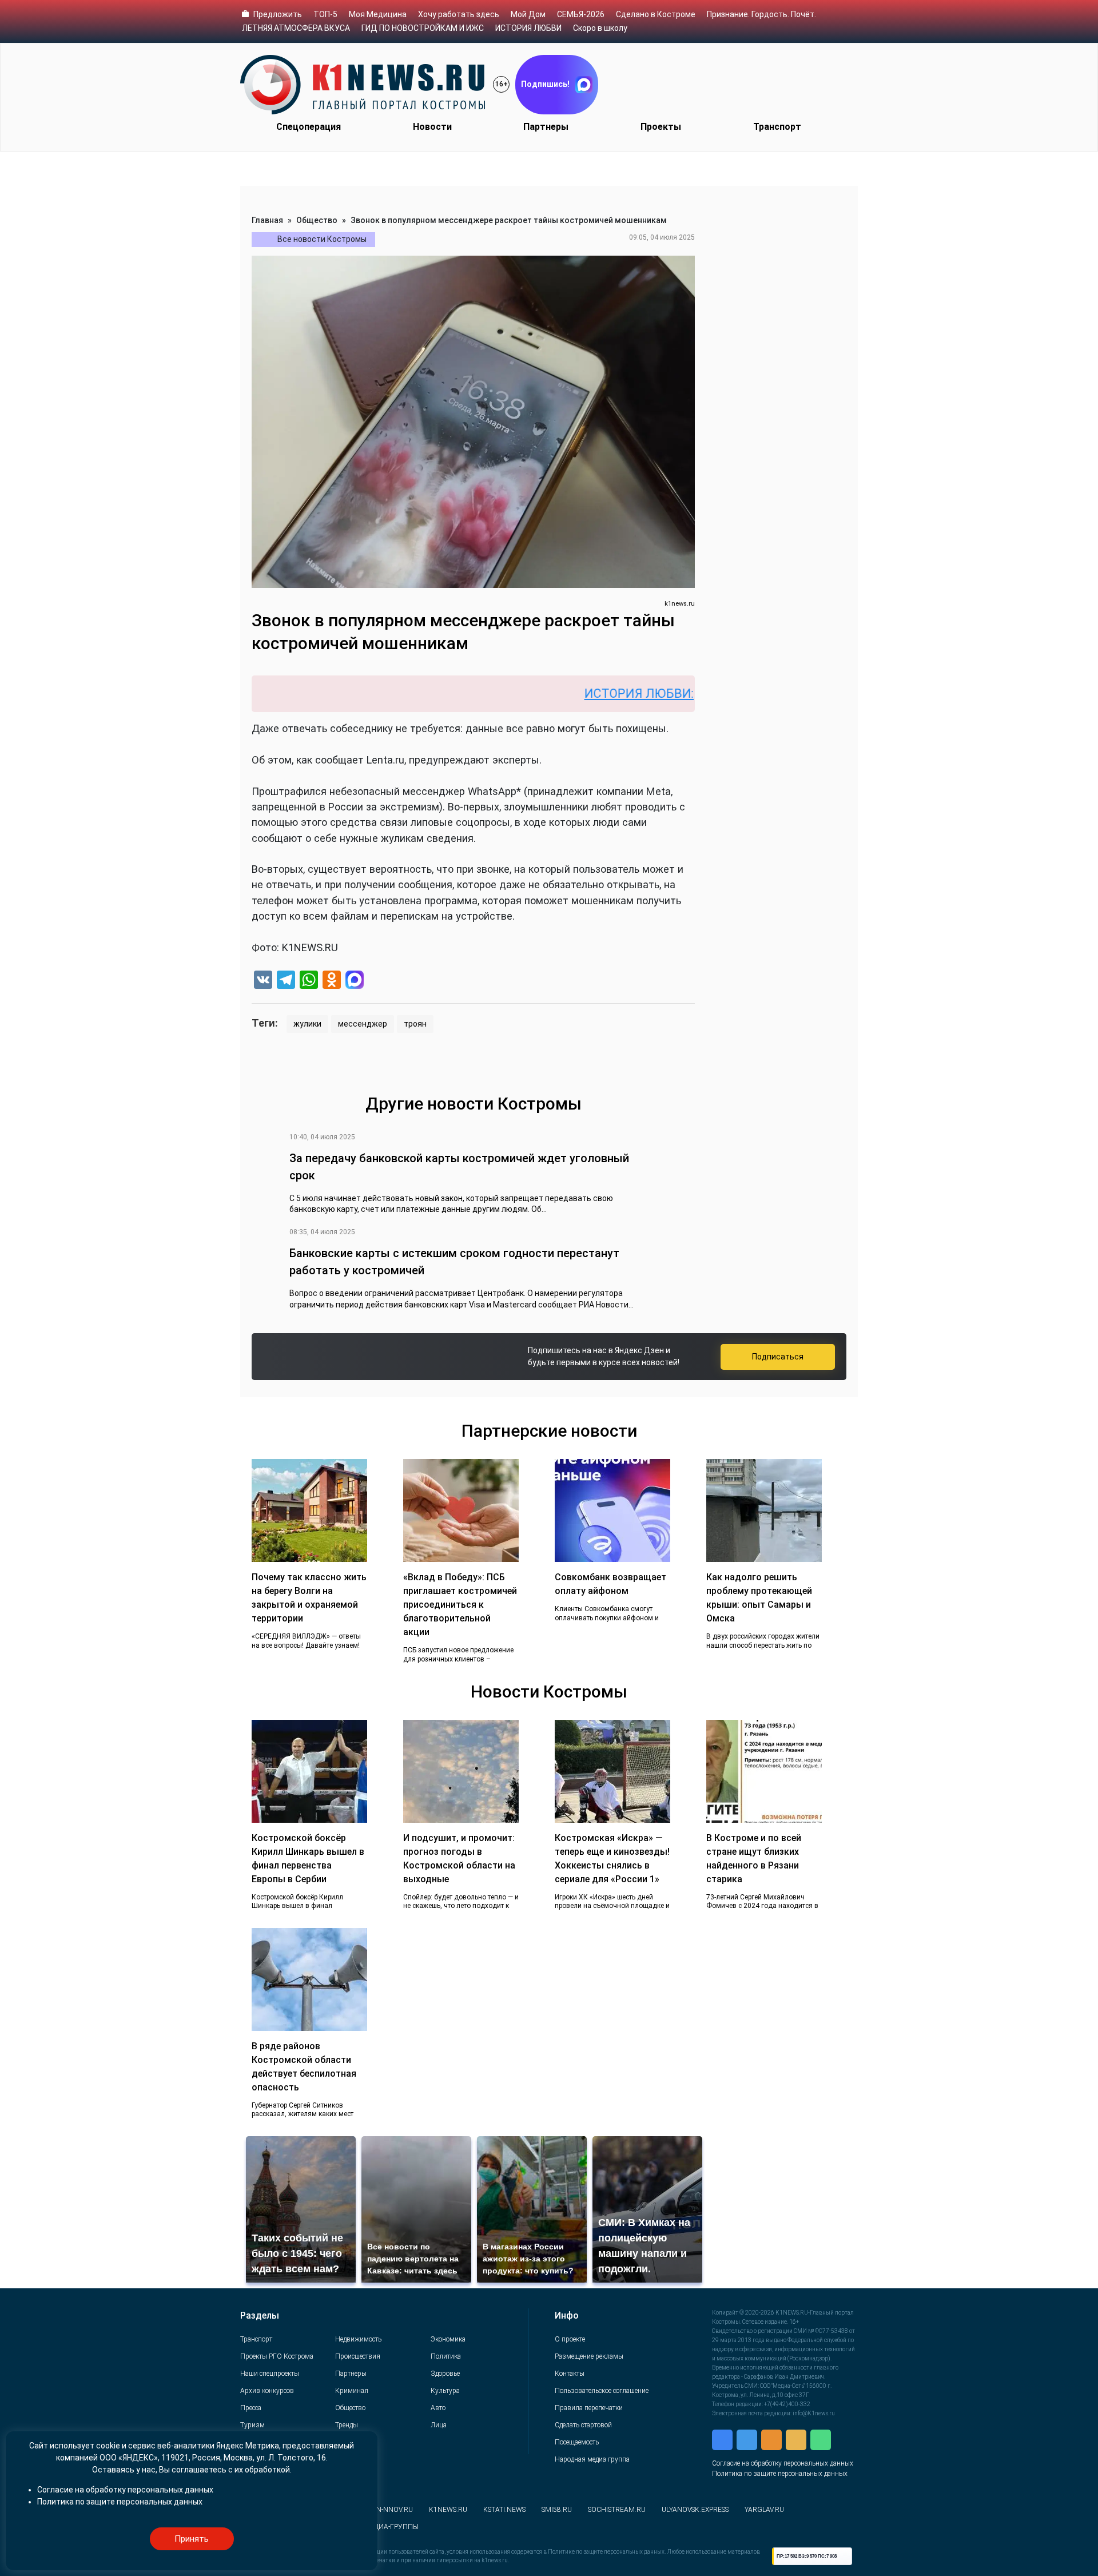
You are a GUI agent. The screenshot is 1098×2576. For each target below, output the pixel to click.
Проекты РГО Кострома (277, 2356)
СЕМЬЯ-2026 (581, 14)
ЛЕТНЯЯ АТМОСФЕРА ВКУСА (296, 28)
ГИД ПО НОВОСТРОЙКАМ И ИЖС (423, 28)
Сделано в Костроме (656, 14)
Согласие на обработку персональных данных (783, 2463)
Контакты (570, 2374)
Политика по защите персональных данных (780, 2474)
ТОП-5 (325, 14)
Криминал (352, 2391)
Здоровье (445, 2374)
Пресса (251, 2408)
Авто (438, 2408)
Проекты (661, 127)
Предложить (278, 14)
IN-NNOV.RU (394, 2510)
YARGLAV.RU (764, 2510)
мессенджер (363, 1024)
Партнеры (546, 127)
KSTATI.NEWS (504, 2510)
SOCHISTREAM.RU (617, 2510)
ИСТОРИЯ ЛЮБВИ (528, 28)
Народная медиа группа (592, 2459)
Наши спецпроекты (270, 2374)
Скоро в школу (600, 28)
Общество (317, 220)
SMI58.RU (557, 2510)
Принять (192, 2539)
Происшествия (358, 2356)
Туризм (252, 2425)
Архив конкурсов (267, 2391)
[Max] (355, 981)
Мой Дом (528, 14)
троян (415, 1024)
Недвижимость (358, 2339)
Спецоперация (309, 127)
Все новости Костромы (322, 239)
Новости (432, 127)
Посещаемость (577, 2442)
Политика (446, 2356)
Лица (439, 2425)
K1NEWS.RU (448, 2510)
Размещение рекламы (589, 2356)
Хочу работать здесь (459, 14)
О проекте (570, 2339)
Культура (445, 2391)
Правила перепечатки (589, 2408)
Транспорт (777, 127)
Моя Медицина (378, 14)
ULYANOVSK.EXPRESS (695, 2510)
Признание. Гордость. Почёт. (761, 14)
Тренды (347, 2425)
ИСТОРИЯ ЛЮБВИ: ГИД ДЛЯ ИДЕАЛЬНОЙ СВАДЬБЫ (660, 693)
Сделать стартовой (583, 2425)
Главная (267, 220)
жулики (307, 1024)
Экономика (448, 2339)
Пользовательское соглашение (602, 2391)
